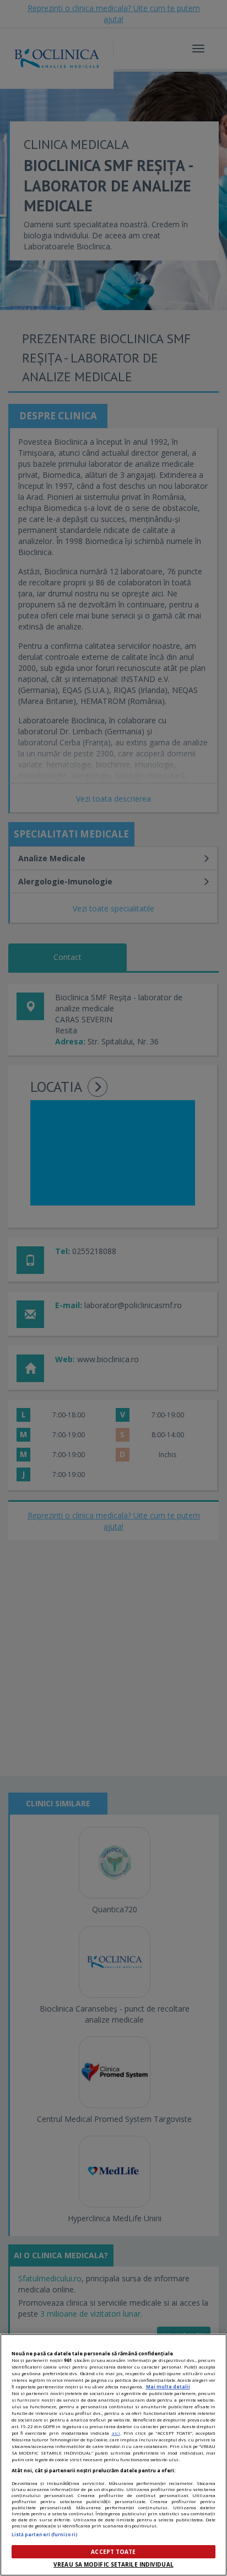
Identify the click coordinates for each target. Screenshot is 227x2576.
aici (116, 2433)
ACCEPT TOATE (113, 2552)
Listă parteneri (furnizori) (45, 2534)
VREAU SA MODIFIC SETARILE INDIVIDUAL (113, 2564)
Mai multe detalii (168, 2386)
